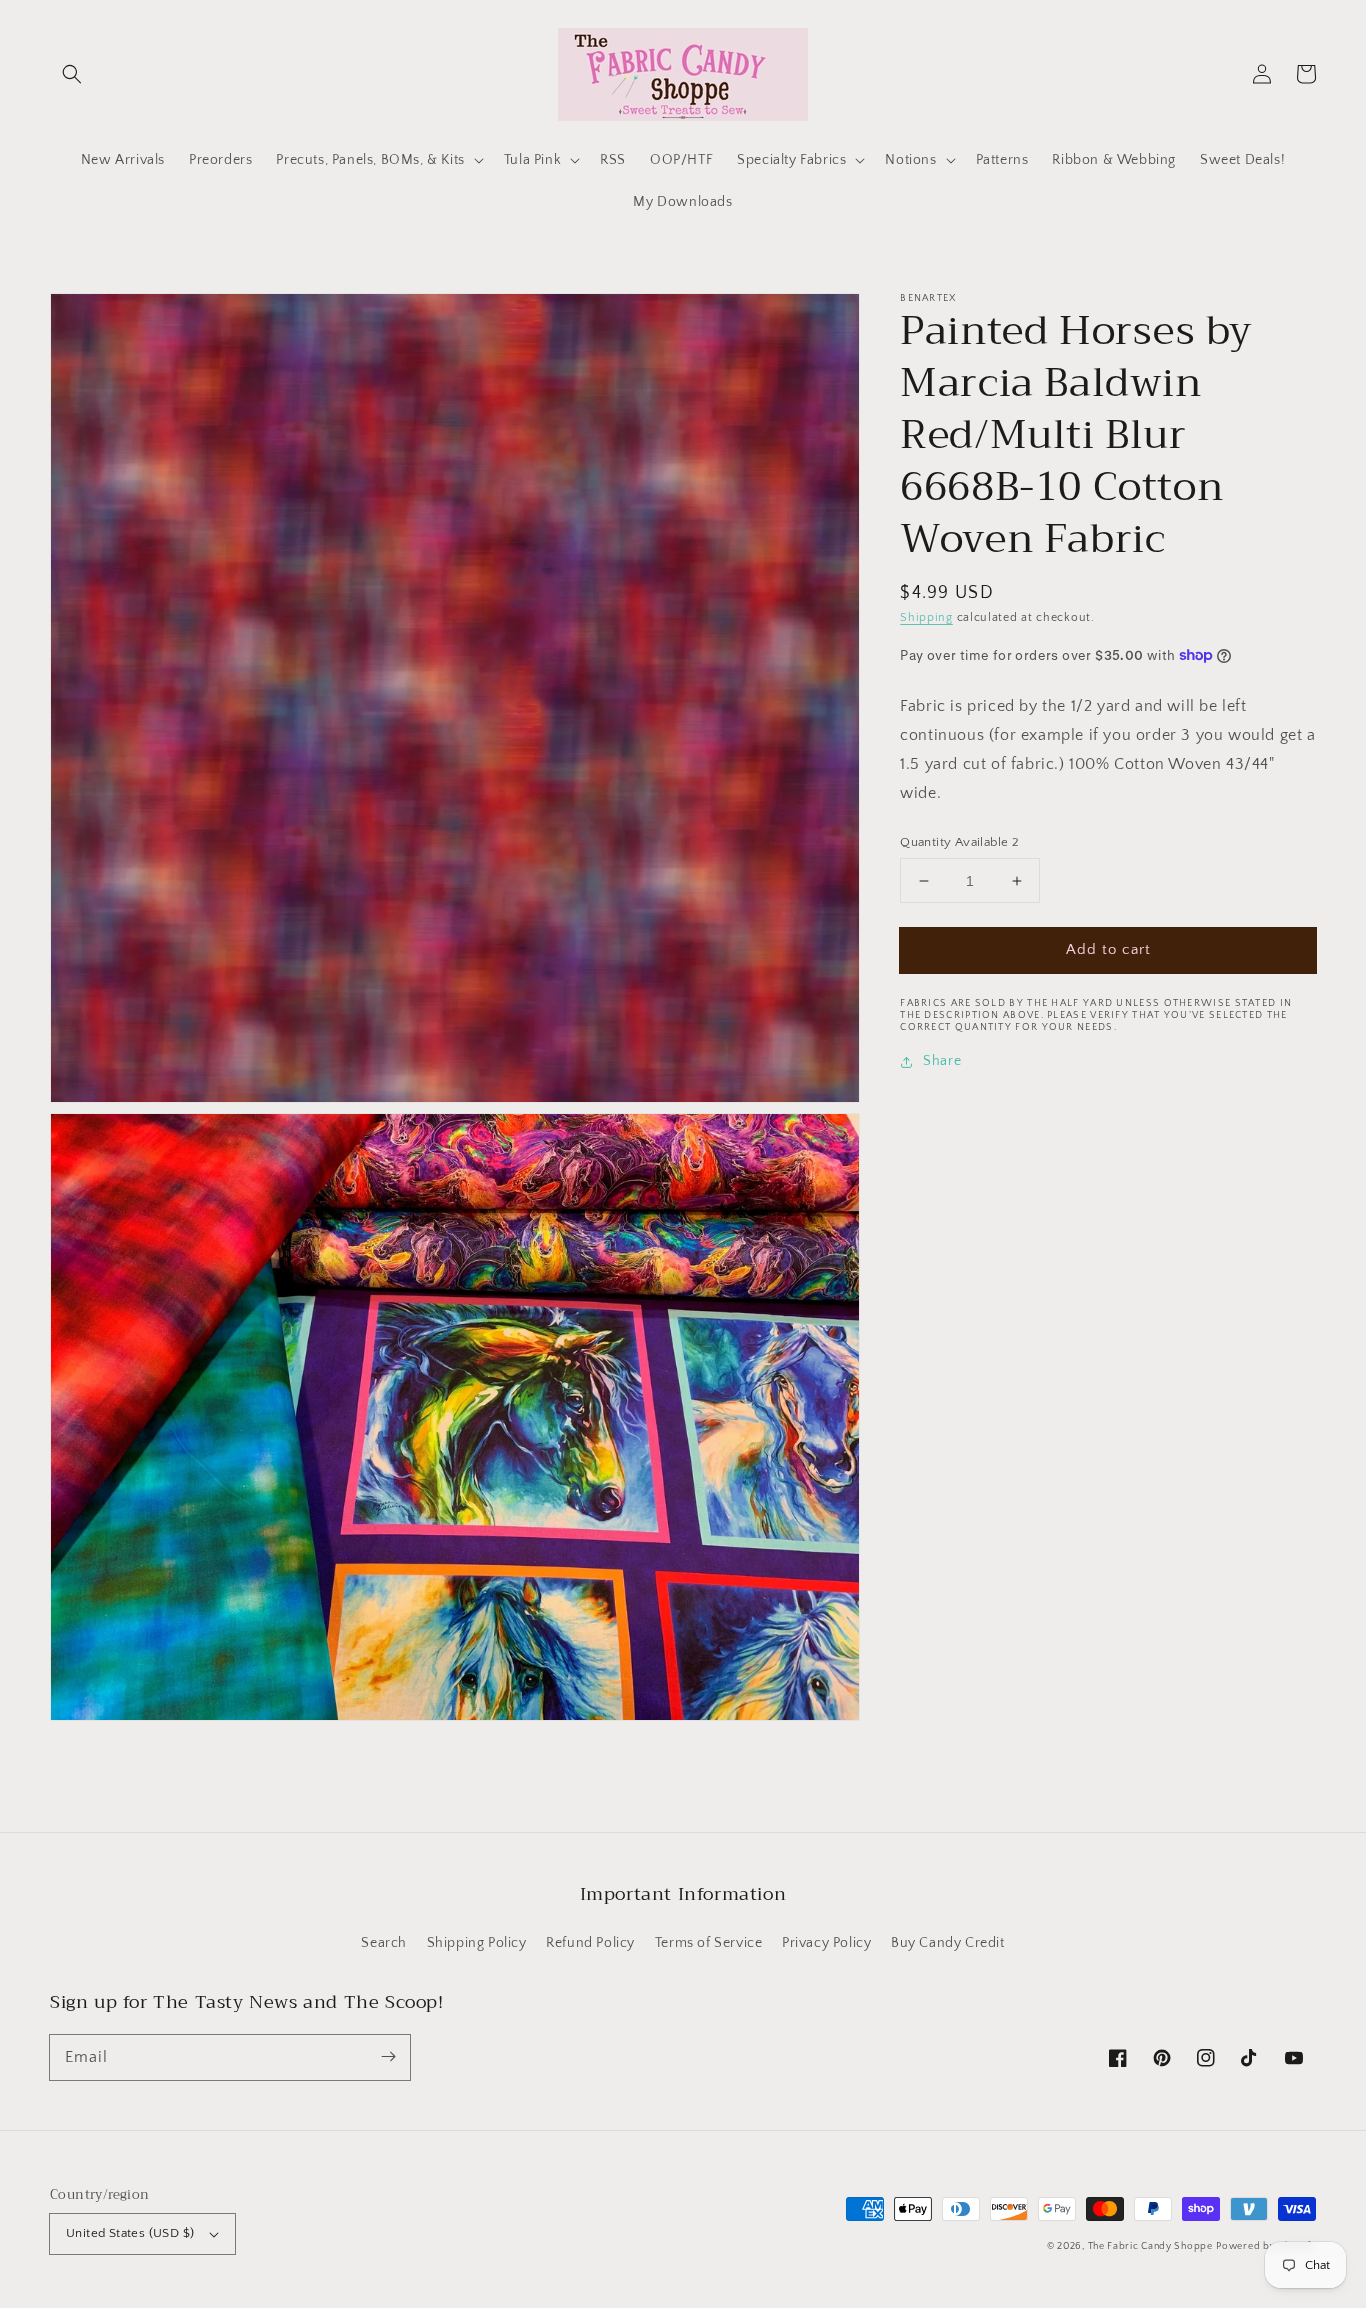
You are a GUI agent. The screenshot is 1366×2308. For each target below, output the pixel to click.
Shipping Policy (477, 1943)
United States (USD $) (130, 2233)
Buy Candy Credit (948, 1943)
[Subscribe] (388, 2057)
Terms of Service (709, 1943)
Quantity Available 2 (959, 842)
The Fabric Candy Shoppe (1150, 2246)
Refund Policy (590, 1943)
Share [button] (942, 1061)
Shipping (926, 617)
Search (384, 1943)
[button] (72, 74)
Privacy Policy (826, 1943)
